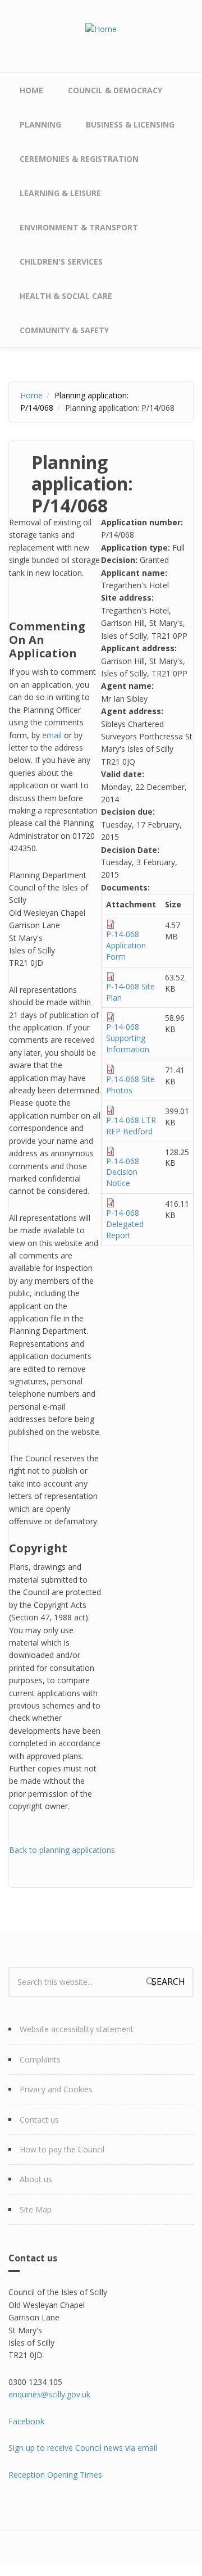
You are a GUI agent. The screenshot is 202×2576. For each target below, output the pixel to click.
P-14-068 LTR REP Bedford (131, 1126)
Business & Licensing (130, 124)
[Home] (101, 28)
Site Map (36, 2209)
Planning (40, 124)
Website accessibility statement (77, 2029)
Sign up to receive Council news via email (83, 2448)
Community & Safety (64, 330)
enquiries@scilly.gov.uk (49, 2394)
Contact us (39, 2120)
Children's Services (61, 262)
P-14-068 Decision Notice (123, 1172)
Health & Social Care (66, 296)
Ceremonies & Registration (79, 159)
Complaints (40, 2059)
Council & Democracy (115, 90)
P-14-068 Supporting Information (128, 1038)
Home (31, 90)
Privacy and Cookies (56, 2089)
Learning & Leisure (60, 193)
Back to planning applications (62, 1850)
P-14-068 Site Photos (130, 1085)
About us (36, 2179)
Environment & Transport (79, 227)
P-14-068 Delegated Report (125, 1224)
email (52, 735)
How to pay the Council (62, 2149)
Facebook (26, 2421)
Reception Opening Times (55, 2475)
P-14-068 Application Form (126, 945)
